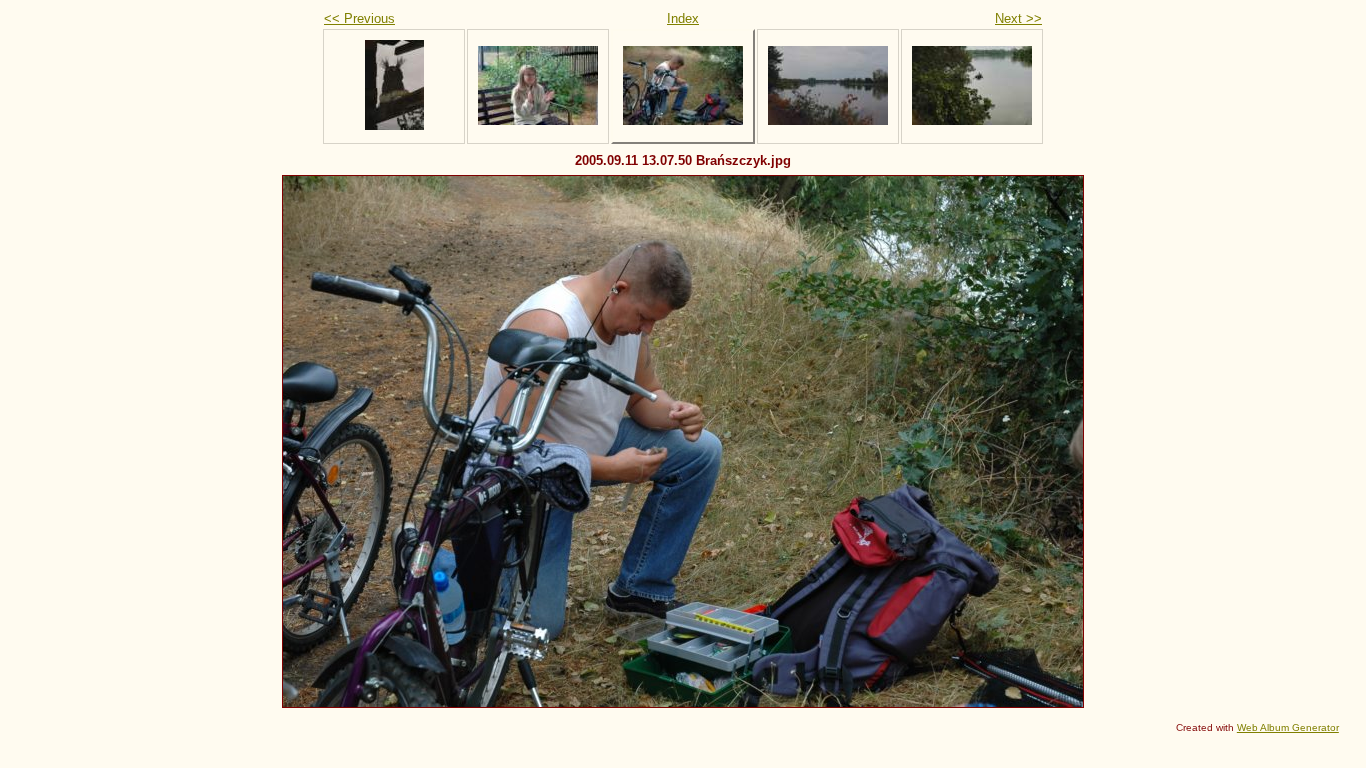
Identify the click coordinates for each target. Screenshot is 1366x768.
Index (683, 18)
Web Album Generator (1288, 727)
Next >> (1018, 18)
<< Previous (359, 18)
